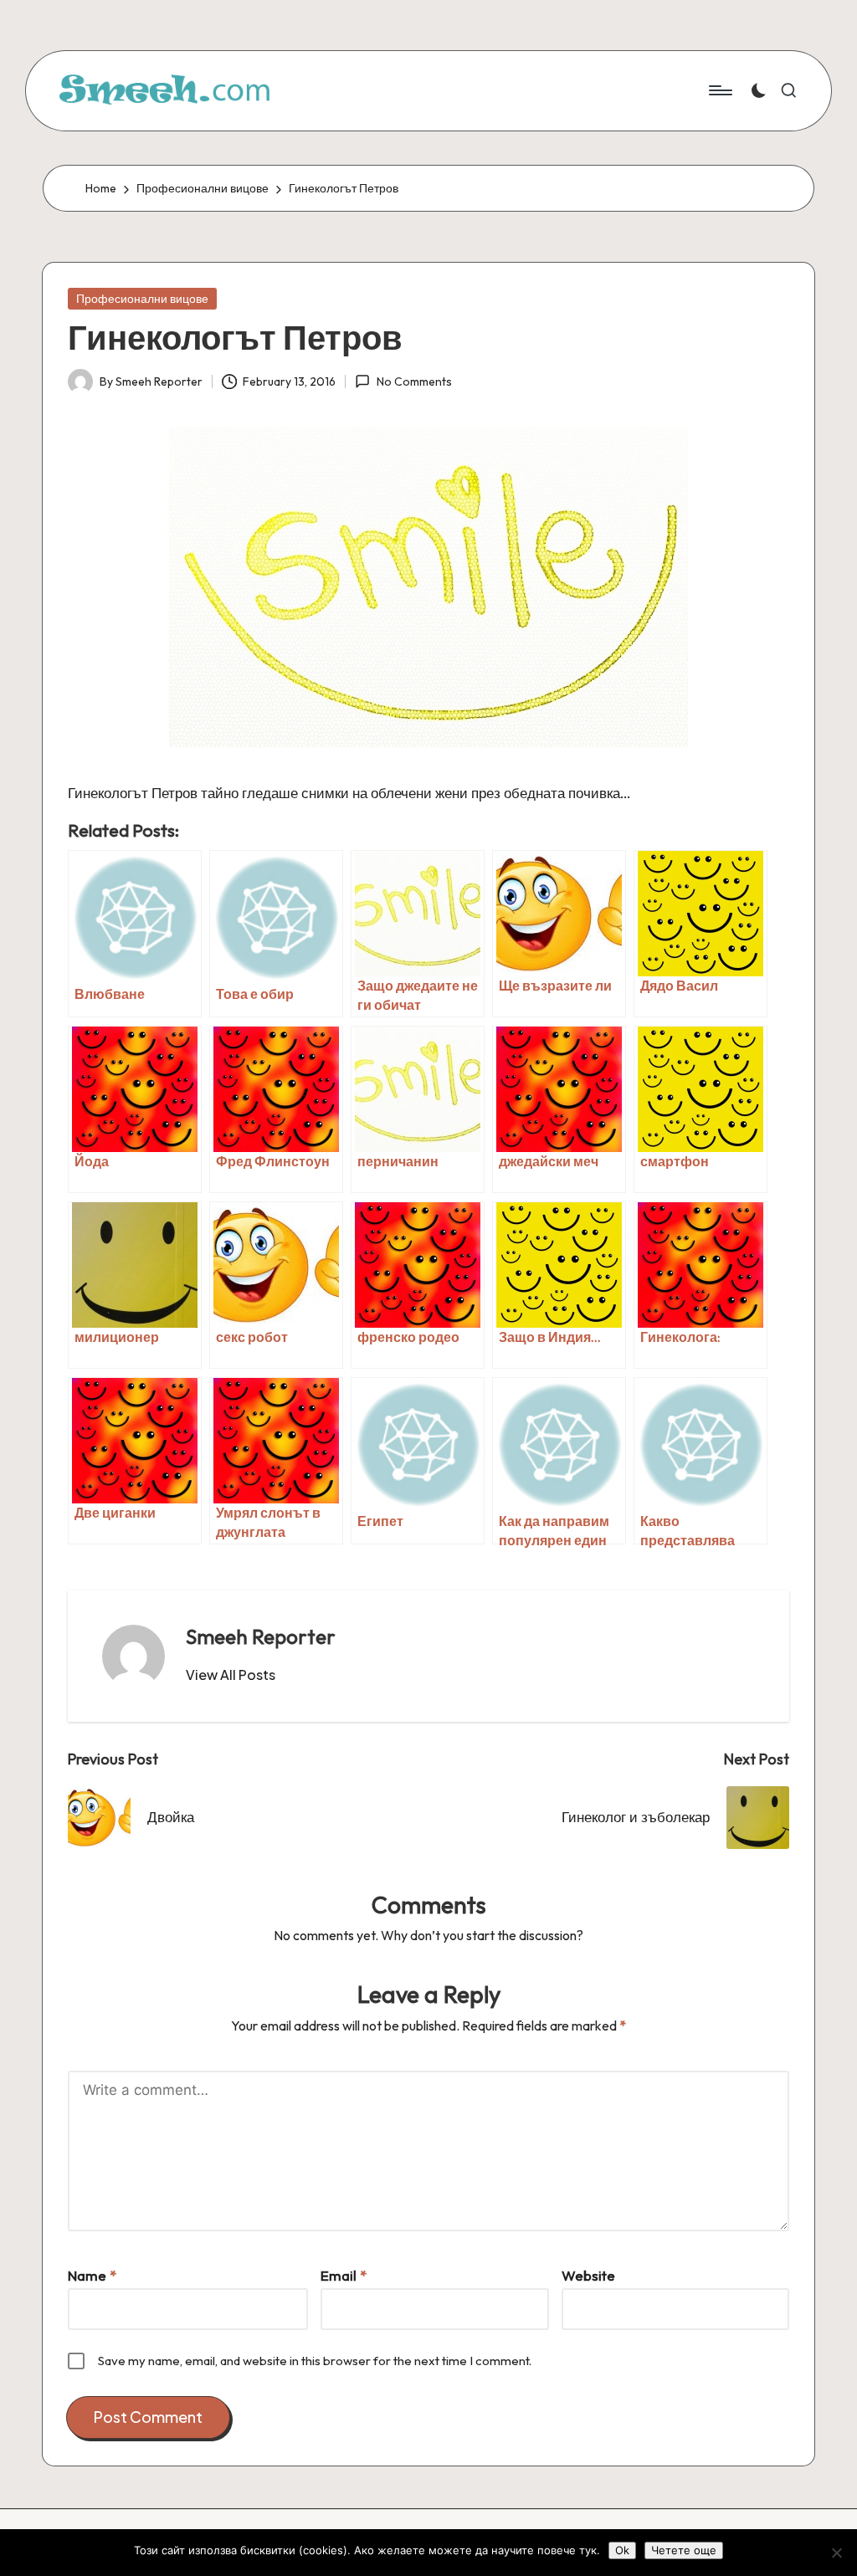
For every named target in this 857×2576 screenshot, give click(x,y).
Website (588, 2275)
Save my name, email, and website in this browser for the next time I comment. (315, 2361)
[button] (231, 1675)
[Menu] (719, 90)
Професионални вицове (142, 299)
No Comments (414, 382)
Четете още (684, 2550)
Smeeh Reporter (261, 1636)
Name (92, 2275)
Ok (622, 2550)
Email (344, 2275)
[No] (836, 2553)
